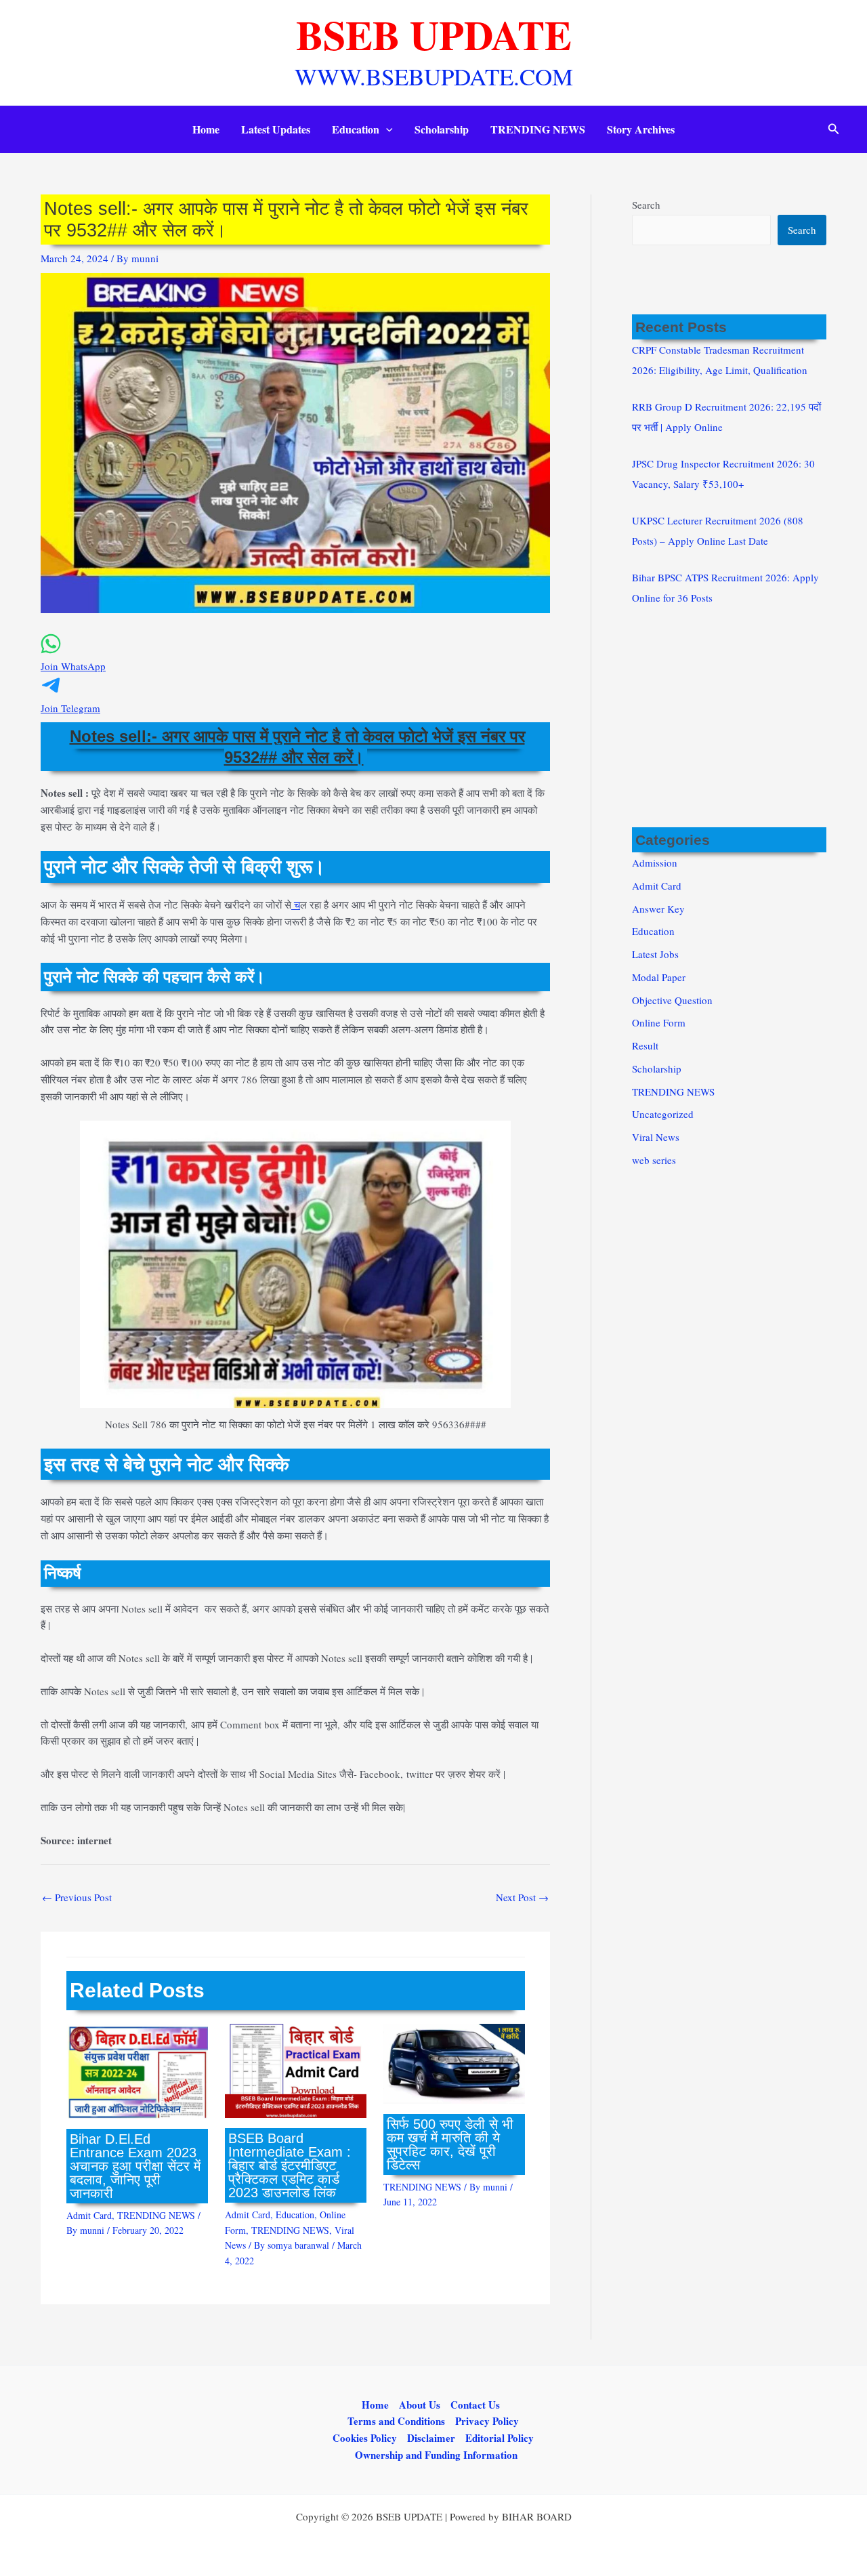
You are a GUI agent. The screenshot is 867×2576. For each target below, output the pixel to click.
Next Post (522, 1897)
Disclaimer (431, 2438)
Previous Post (77, 1897)
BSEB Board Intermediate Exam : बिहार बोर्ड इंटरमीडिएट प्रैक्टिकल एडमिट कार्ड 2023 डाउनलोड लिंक (290, 2165)
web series (654, 1160)
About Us (420, 2405)
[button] (386, 129)
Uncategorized (663, 1114)
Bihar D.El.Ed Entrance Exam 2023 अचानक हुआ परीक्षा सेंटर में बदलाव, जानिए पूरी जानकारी (135, 2166)
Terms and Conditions (396, 2421)
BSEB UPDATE (434, 34)
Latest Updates (276, 129)
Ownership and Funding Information (436, 2455)
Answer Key (658, 909)
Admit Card (89, 2215)
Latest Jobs (655, 954)
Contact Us (475, 2405)
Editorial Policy (500, 2438)
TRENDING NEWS (538, 129)
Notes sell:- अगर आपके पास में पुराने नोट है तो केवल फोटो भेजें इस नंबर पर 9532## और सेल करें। (297, 747)
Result (645, 1045)
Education (356, 129)
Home (206, 129)
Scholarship (442, 129)
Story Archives (641, 129)
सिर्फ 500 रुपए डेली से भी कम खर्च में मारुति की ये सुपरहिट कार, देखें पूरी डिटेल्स (450, 2144)
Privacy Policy (487, 2421)
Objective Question (672, 1000)
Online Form (659, 1022)
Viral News (656, 1137)
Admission (655, 863)
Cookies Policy (365, 2438)
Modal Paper (659, 977)
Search (646, 205)
